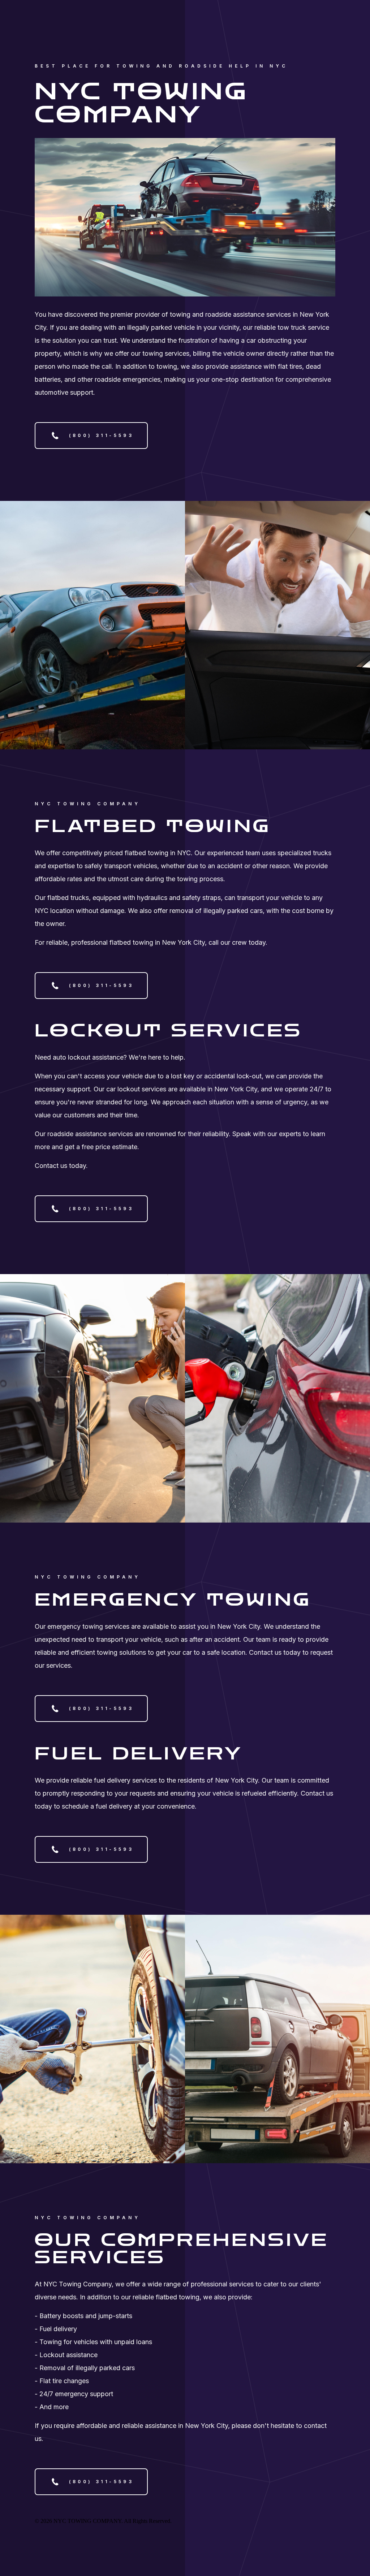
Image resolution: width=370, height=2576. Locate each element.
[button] (91, 436)
